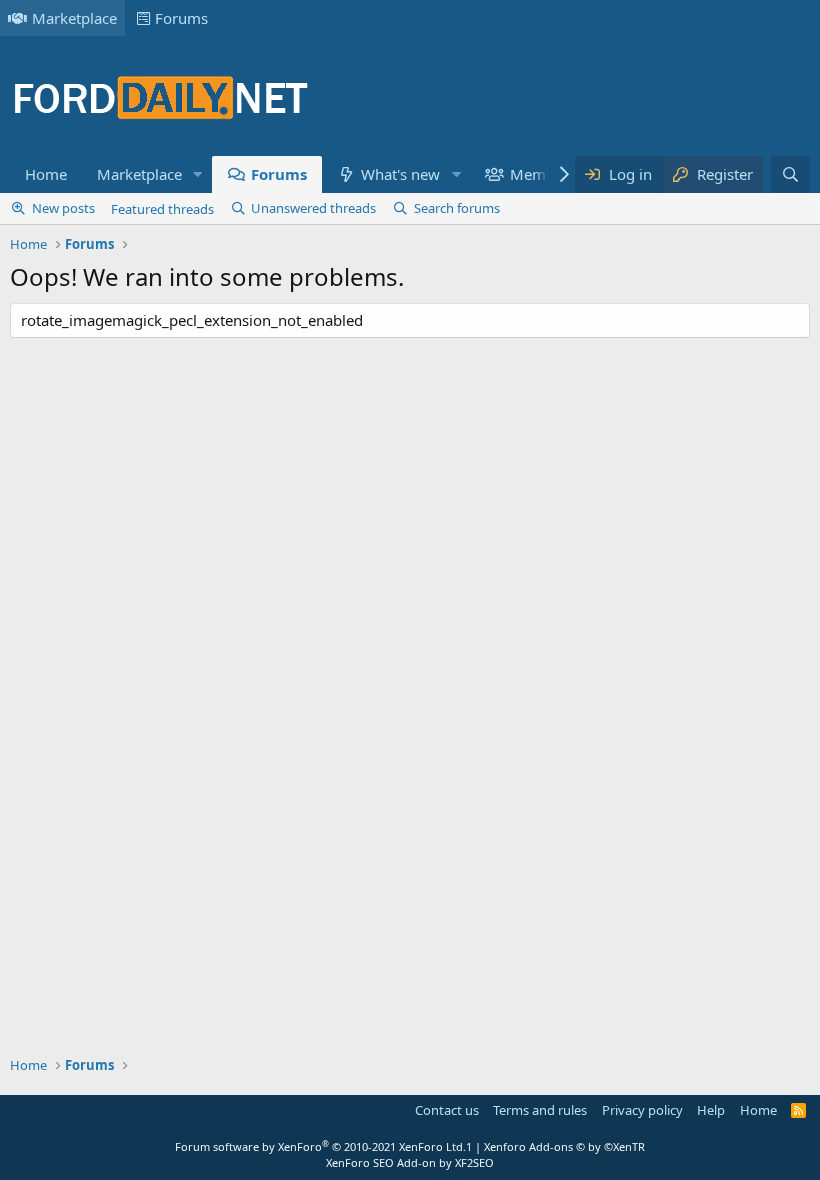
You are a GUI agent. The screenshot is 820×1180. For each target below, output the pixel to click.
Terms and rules (540, 1110)
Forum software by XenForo (320, 1146)
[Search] (790, 174)
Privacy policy (642, 1110)
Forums (181, 18)
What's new (400, 174)
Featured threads (162, 209)
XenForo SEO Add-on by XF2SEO (410, 1162)
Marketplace (74, 18)
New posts (63, 208)
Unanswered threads (313, 208)
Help (711, 1110)
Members (543, 174)
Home (46, 174)
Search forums (457, 208)
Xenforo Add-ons (564, 1146)
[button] (198, 174)
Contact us (447, 1110)
